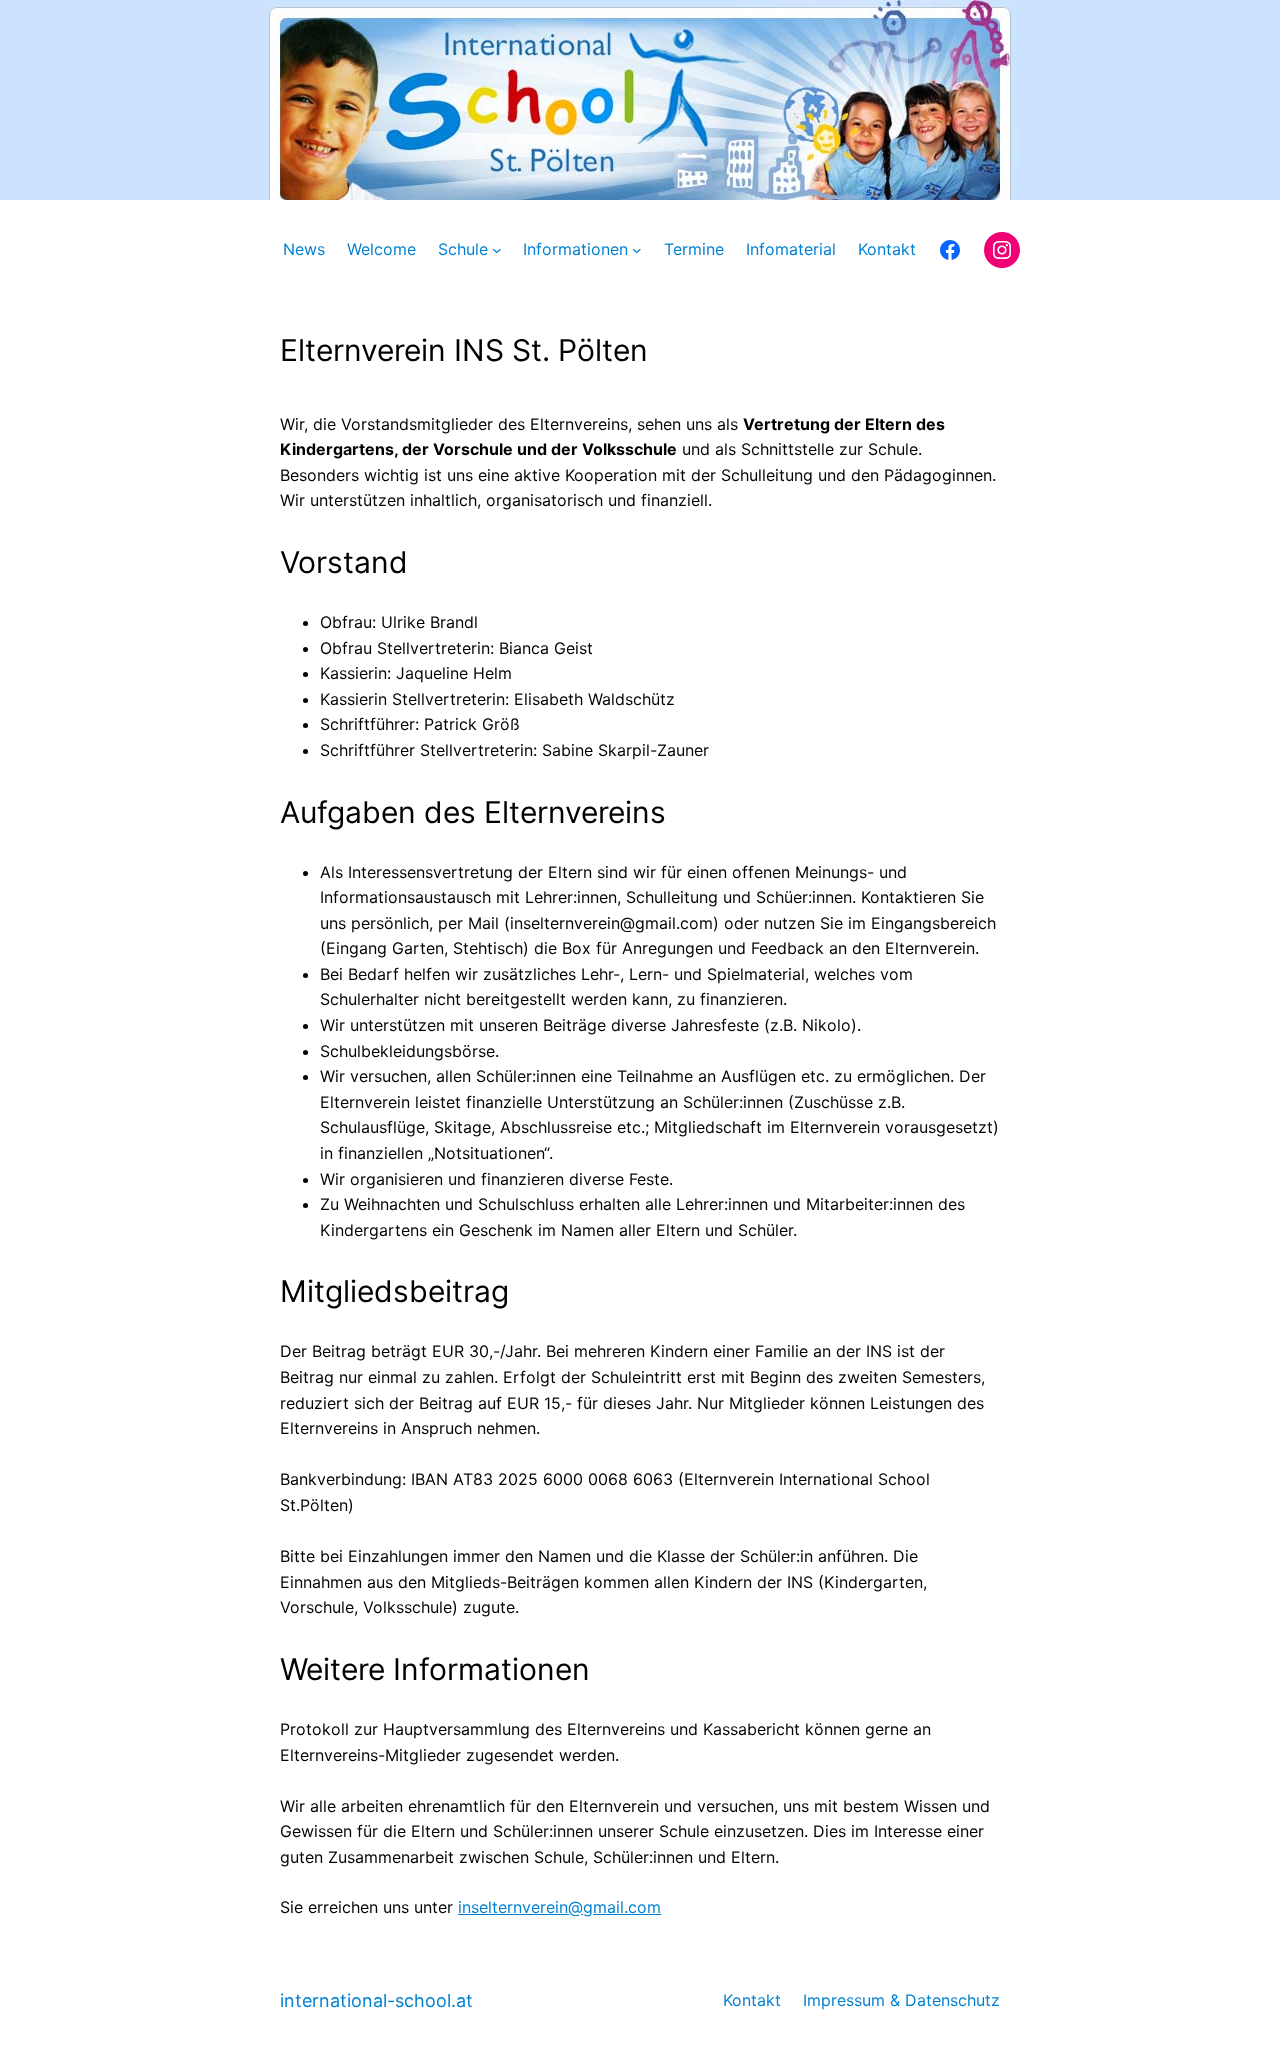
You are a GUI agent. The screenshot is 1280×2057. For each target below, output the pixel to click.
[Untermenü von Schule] (497, 250)
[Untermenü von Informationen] (637, 250)
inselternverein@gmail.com (559, 1907)
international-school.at (376, 2000)
